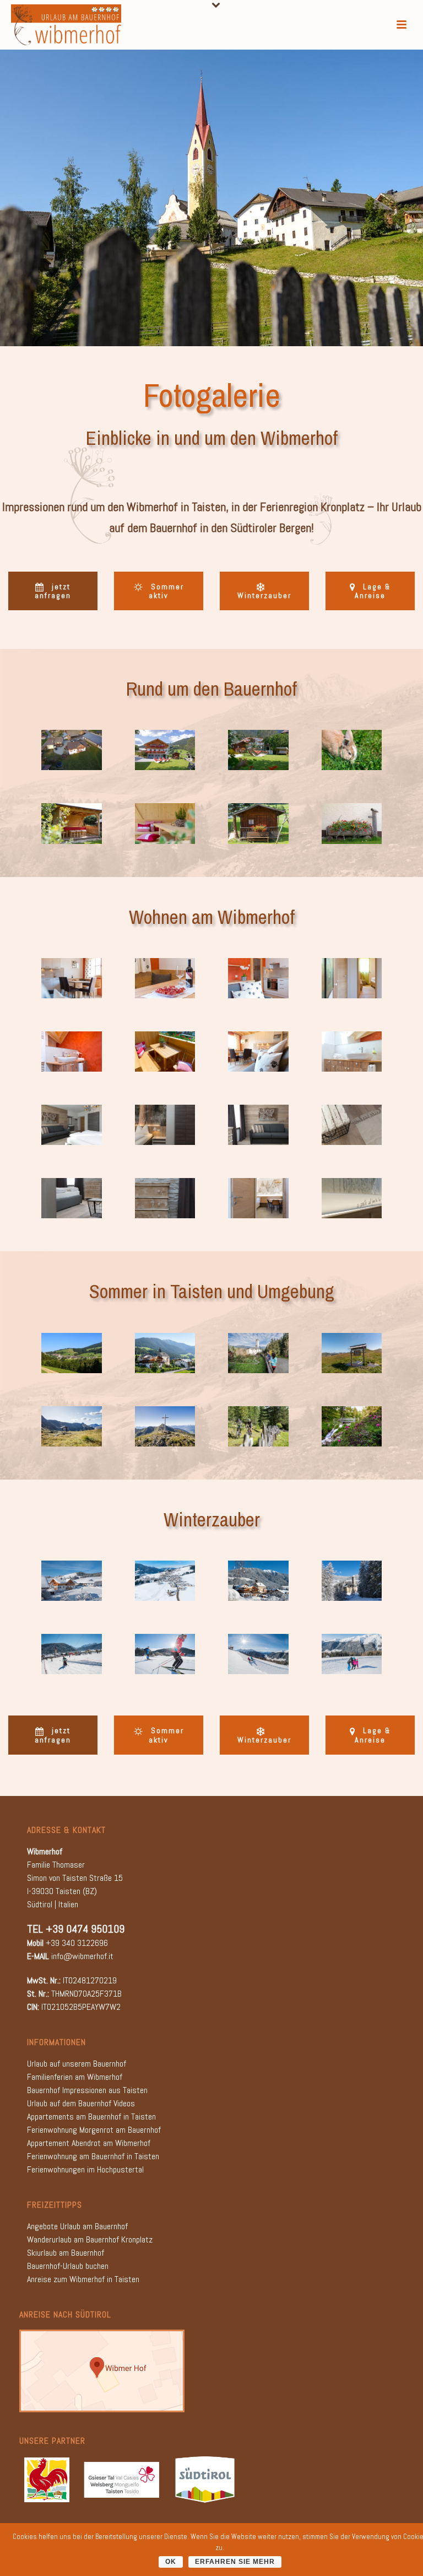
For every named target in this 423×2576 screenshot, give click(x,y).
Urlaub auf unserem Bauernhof (77, 2064)
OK (171, 2562)
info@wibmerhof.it (82, 1956)
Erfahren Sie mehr (235, 2562)
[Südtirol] (205, 2479)
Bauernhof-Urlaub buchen (68, 2266)
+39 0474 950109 (85, 1929)
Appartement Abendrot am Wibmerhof (89, 2143)
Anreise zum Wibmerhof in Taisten (83, 2279)
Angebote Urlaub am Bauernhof (77, 2226)
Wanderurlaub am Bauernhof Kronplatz (90, 2239)
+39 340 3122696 (77, 1943)
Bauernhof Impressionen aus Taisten (87, 2090)
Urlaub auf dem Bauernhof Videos (81, 2103)
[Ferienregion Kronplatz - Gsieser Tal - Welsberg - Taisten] (121, 2479)
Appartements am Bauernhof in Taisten (91, 2117)
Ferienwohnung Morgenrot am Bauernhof (94, 2130)
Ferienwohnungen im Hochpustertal (85, 2169)
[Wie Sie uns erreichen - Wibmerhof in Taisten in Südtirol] (102, 2370)
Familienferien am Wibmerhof (75, 2077)
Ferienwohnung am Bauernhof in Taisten (93, 2156)
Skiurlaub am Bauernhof (66, 2253)
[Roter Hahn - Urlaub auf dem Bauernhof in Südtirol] (47, 2479)
